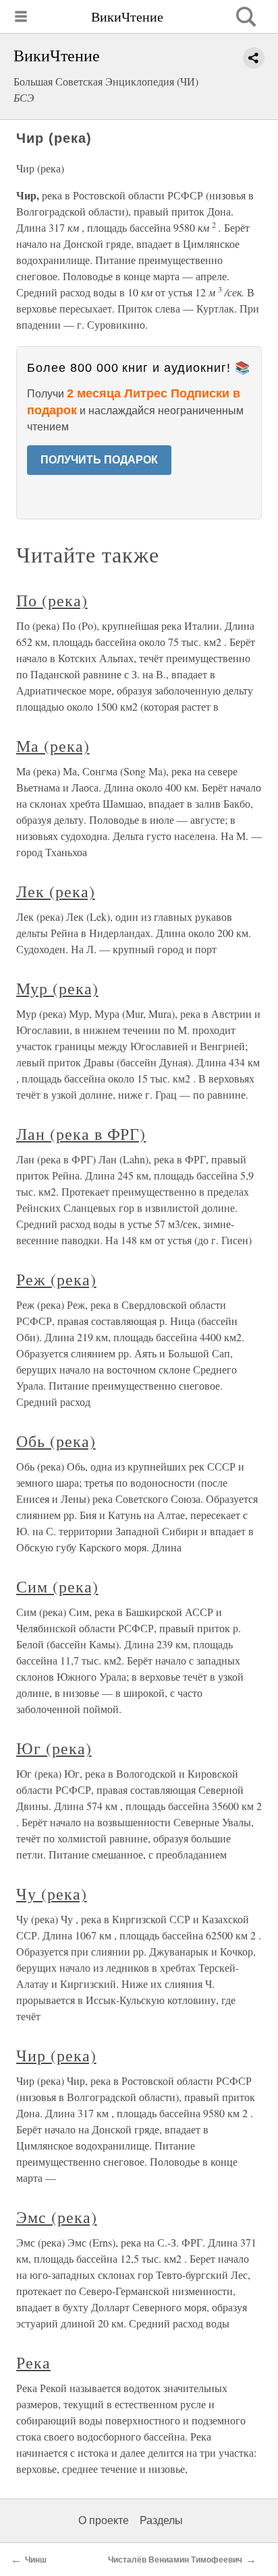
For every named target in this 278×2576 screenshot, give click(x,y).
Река (33, 2362)
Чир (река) (56, 2055)
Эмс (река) (57, 2217)
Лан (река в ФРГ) (81, 1134)
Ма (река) (53, 746)
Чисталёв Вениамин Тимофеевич (175, 2560)
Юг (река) (54, 1748)
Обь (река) (56, 1441)
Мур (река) (57, 988)
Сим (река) (57, 1586)
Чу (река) (52, 1894)
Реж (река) (56, 1279)
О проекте (104, 2520)
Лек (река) (56, 891)
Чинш (36, 2560)
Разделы (161, 2520)
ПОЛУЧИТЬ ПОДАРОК (99, 460)
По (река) (52, 600)
